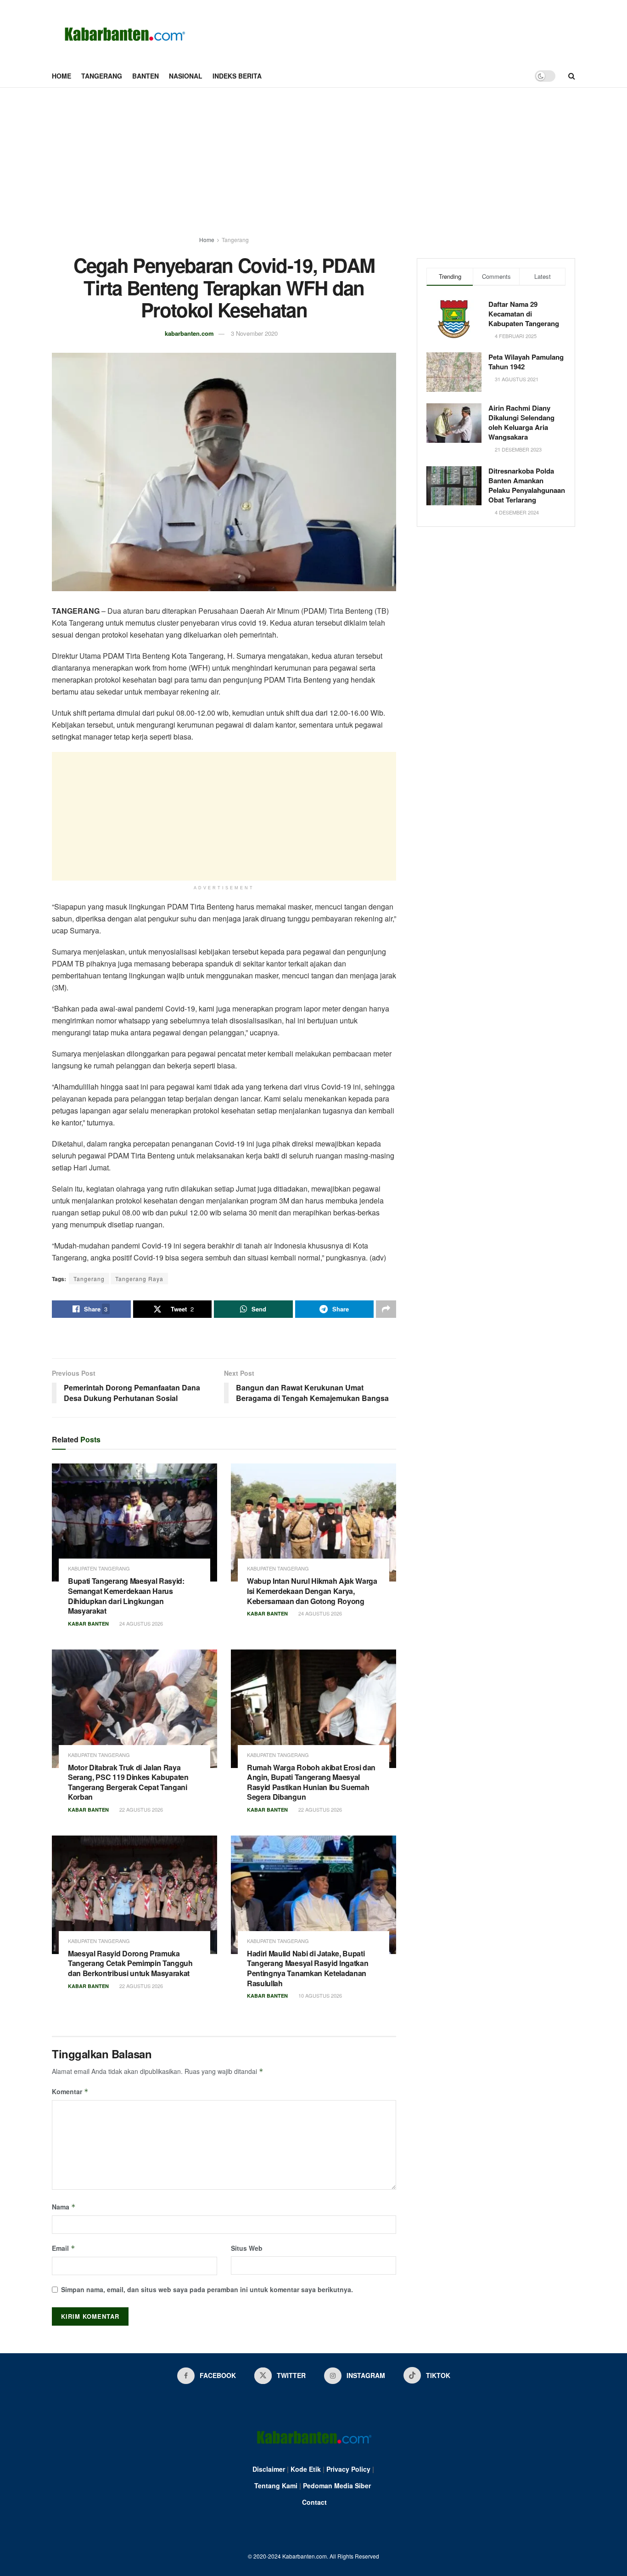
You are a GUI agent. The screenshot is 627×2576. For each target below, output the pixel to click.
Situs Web (247, 2248)
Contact (314, 2502)
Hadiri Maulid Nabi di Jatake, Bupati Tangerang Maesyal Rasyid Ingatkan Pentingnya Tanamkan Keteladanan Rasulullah (308, 1968)
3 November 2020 (254, 333)
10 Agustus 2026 (319, 1995)
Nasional (186, 76)
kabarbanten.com (189, 333)
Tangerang (102, 76)
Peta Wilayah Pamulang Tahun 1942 (526, 362)
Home (62, 76)
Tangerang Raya (139, 1279)
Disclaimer (269, 2469)
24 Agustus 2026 (140, 1623)
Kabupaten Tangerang (99, 1568)
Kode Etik (306, 2469)
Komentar (70, 2091)
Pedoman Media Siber (337, 2486)
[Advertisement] (313, 157)
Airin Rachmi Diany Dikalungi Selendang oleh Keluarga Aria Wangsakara (521, 422)
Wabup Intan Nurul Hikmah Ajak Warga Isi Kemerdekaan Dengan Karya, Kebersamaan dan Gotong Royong (312, 1591)
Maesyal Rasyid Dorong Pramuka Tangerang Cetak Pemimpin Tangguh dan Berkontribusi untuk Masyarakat (130, 1963)
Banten (146, 76)
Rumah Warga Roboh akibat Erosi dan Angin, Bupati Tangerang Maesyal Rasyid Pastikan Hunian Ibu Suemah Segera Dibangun (311, 1782)
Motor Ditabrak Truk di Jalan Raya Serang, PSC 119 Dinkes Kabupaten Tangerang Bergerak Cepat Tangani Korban (128, 1782)
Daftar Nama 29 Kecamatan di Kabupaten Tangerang (524, 314)
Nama (64, 2207)
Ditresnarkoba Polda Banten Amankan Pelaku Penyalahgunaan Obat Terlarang (527, 485)
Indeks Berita (237, 76)
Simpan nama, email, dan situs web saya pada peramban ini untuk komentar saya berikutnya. (207, 2289)
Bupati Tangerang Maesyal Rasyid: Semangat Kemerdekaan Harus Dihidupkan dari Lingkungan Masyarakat (126, 1596)
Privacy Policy (348, 2469)
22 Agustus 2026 (140, 1809)
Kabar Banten (88, 1624)
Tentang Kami (276, 2486)
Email (64, 2248)
